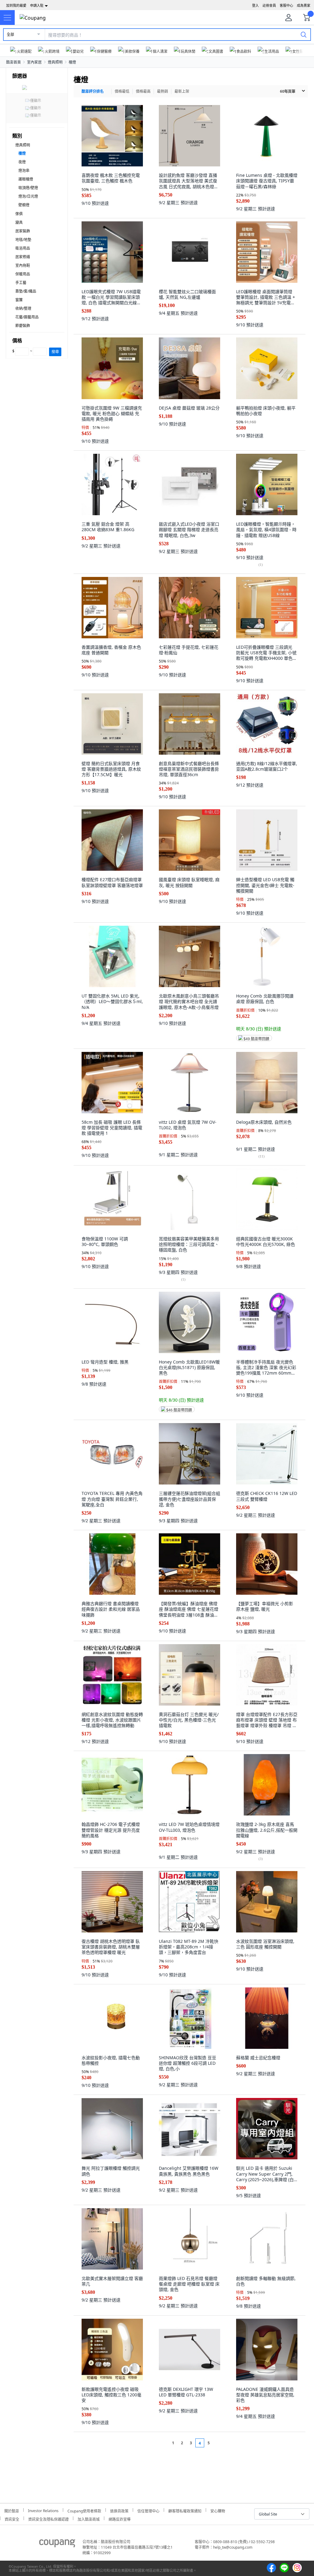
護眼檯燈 (26, 179)
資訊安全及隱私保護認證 (48, 2518)
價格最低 (122, 91)
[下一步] (220, 2443)
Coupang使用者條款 (84, 2510)
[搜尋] (304, 34)
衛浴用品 (23, 248)
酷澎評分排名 (93, 91)
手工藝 (21, 283)
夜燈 (22, 162)
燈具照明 (55, 62)
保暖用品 (23, 274)
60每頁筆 (288, 91)
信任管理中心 (148, 2510)
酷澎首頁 (13, 62)
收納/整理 (23, 308)
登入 (255, 5)
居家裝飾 (23, 231)
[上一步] (161, 2443)
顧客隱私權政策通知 (185, 2510)
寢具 (19, 222)
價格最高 (143, 91)
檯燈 (72, 62)
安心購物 (218, 2510)
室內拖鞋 (23, 265)
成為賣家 (304, 5)
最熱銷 (163, 91)
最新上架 (182, 91)
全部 (10, 35)
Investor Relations (43, 2510)
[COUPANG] (57, 2544)
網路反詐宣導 (120, 2518)
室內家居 (34, 62)
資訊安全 (12, 2518)
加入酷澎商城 (89, 2518)
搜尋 (55, 352)
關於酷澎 (12, 2510)
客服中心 (286, 5)
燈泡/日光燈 (28, 196)
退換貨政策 (119, 2510)
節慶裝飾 (23, 326)
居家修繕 (23, 257)
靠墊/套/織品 (26, 291)
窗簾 (19, 300)
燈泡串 (24, 171)
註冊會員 (269, 5)
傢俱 (19, 214)
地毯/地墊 (23, 240)
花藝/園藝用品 (27, 317)
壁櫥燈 (24, 205)
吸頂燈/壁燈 (28, 188)
